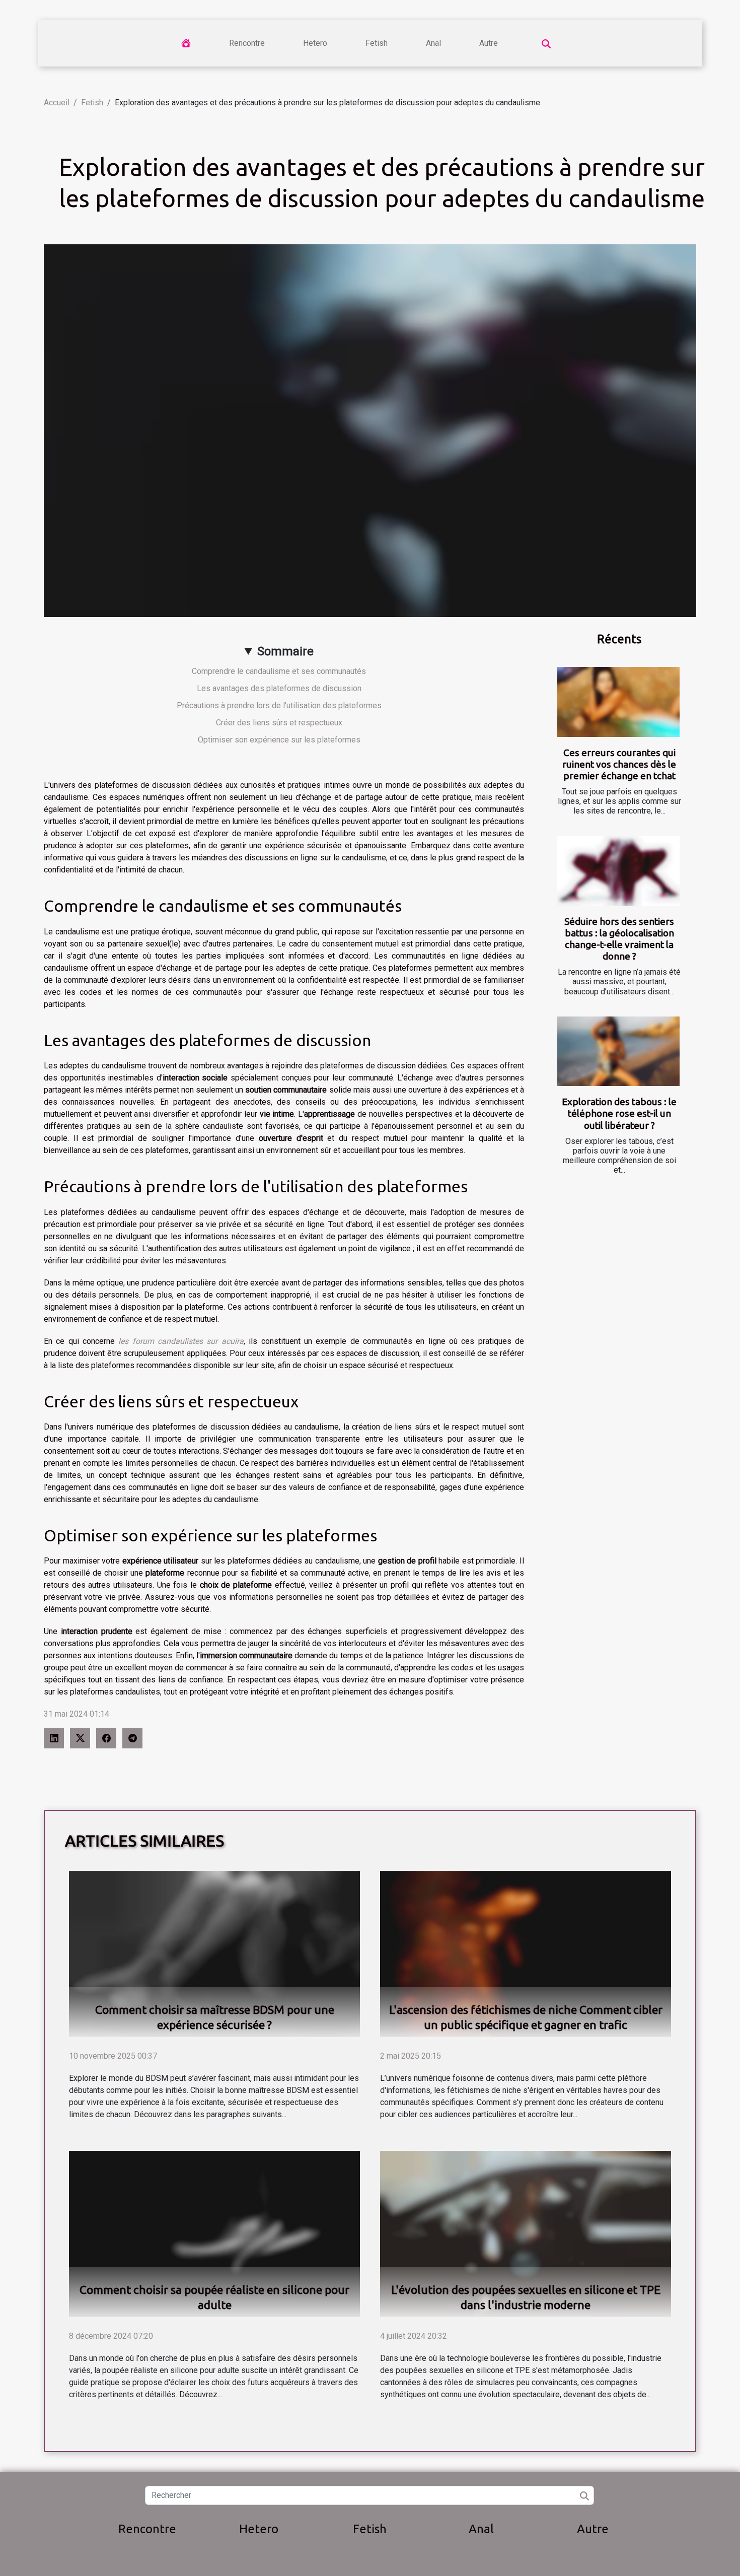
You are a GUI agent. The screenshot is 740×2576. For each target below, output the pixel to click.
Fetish (377, 43)
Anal (433, 43)
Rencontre (247, 43)
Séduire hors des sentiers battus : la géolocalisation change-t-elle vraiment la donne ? (619, 939)
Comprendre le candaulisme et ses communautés (279, 671)
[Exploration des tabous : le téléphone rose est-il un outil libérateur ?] (618, 1052)
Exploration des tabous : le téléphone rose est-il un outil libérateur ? (619, 1113)
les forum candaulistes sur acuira (181, 1341)
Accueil (57, 103)
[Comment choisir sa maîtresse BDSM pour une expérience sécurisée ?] (214, 1953)
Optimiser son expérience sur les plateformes (279, 740)
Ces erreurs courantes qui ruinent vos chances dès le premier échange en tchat (619, 764)
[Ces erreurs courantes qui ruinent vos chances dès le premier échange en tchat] (618, 702)
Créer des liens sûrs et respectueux (279, 723)
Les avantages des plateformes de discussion (279, 688)
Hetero (315, 43)
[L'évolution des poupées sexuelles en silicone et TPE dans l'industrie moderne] (526, 2233)
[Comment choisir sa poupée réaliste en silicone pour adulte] (214, 2233)
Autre (489, 43)
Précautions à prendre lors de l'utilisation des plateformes (279, 705)
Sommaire (285, 651)
